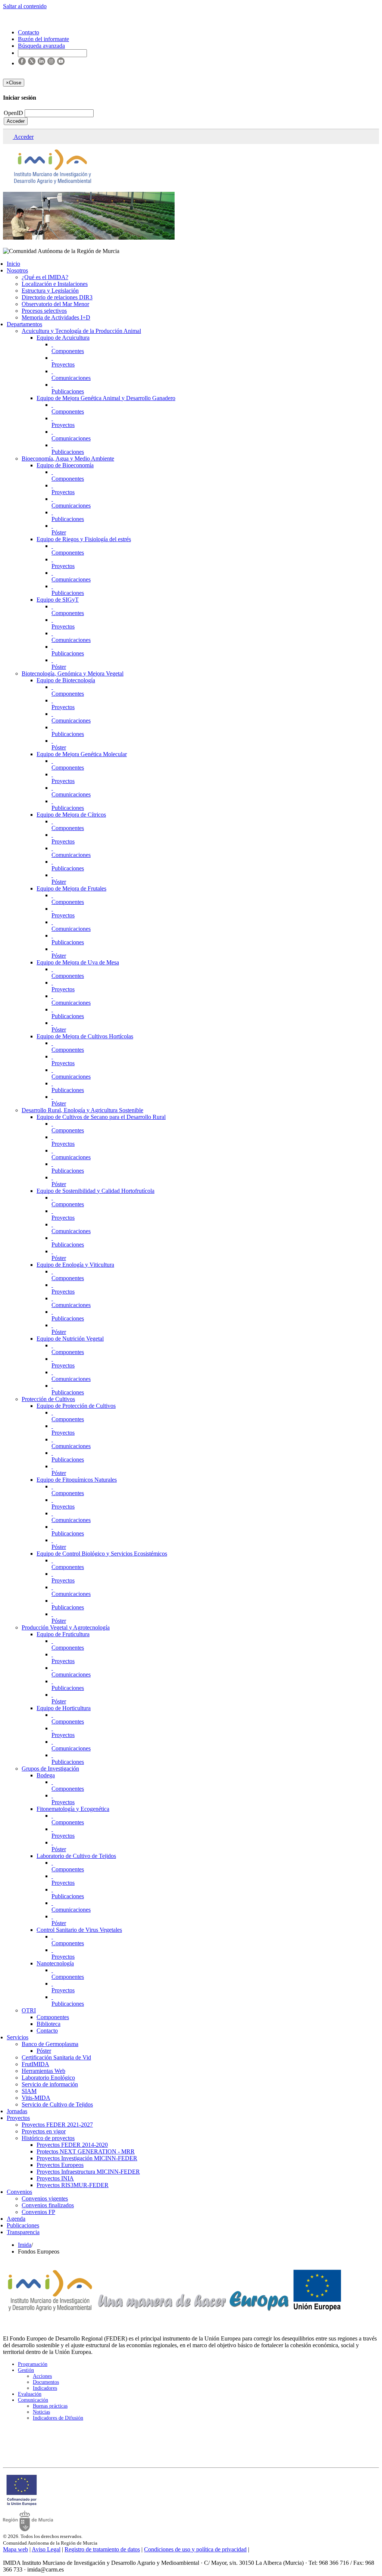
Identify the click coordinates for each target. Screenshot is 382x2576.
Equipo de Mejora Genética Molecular (82, 754)
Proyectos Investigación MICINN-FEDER (87, 2158)
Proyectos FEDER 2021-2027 (57, 2125)
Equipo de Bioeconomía (65, 465)
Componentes (68, 351)
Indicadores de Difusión (58, 2418)
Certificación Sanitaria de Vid (56, 2057)
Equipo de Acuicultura (63, 338)
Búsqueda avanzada (41, 46)
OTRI (29, 2010)
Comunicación (33, 2400)
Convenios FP (38, 2212)
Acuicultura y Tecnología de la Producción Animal (81, 331)
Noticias (41, 2412)
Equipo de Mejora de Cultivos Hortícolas (85, 1036)
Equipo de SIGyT (58, 600)
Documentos (46, 2382)
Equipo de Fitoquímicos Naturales (77, 1480)
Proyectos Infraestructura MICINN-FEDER (88, 2172)
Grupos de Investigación (50, 1769)
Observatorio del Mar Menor (55, 304)
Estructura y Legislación (50, 291)
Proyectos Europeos (60, 2165)
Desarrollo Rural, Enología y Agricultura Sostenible (82, 1110)
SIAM (29, 2091)
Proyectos (63, 364)
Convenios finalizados (48, 2205)
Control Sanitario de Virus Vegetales (79, 1930)
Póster (59, 532)
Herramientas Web (43, 2071)
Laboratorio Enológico (48, 2078)
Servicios (18, 2037)
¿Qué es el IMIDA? (45, 277)
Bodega (46, 1775)
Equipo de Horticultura (64, 1708)
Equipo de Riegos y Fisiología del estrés (84, 539)
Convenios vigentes (45, 2198)
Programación (33, 2364)
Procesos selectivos (44, 311)
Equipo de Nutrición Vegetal (70, 1339)
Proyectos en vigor (44, 2131)
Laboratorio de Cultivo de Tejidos (76, 1856)
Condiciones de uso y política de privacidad (195, 2549)
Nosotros (17, 270)
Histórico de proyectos (48, 2138)
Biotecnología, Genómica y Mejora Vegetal (73, 673)
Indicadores (45, 2388)
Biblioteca (48, 2024)
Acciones (42, 2376)
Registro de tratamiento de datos (102, 2549)
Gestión (26, 2370)
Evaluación (30, 2394)
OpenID (14, 113)
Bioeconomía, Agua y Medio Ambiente (68, 459)
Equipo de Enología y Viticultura (75, 1265)
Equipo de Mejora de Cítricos (71, 815)
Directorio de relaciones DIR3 (57, 297)
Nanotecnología (55, 1963)
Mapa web (15, 2549)
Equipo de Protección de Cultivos (76, 1406)
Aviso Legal (46, 2549)
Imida (25, 2245)
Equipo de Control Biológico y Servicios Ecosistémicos (102, 1554)
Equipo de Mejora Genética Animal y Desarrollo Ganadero (106, 398)
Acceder (16, 121)
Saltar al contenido (25, 6)
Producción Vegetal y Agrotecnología (66, 1627)
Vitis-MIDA (36, 2098)
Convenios (19, 2192)
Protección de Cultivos (48, 1399)
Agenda (16, 2219)
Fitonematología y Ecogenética (73, 1809)
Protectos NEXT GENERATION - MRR (86, 2151)
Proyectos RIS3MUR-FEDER (73, 2185)
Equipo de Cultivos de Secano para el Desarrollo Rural (101, 1117)
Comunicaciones (71, 378)
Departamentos (24, 324)
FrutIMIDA (35, 2064)
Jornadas (17, 2111)
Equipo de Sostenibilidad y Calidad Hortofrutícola (95, 1191)
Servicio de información (50, 2084)
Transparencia (23, 2232)
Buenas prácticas (50, 2406)
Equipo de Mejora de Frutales (71, 888)
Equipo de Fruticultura (63, 1634)
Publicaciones (68, 391)
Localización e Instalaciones (55, 284)
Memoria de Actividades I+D (56, 317)
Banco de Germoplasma (50, 2044)
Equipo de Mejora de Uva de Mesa (78, 962)
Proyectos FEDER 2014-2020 (72, 2145)
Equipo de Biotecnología (66, 680)
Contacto (47, 2031)
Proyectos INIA (55, 2178)
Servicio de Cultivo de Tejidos (57, 2104)
